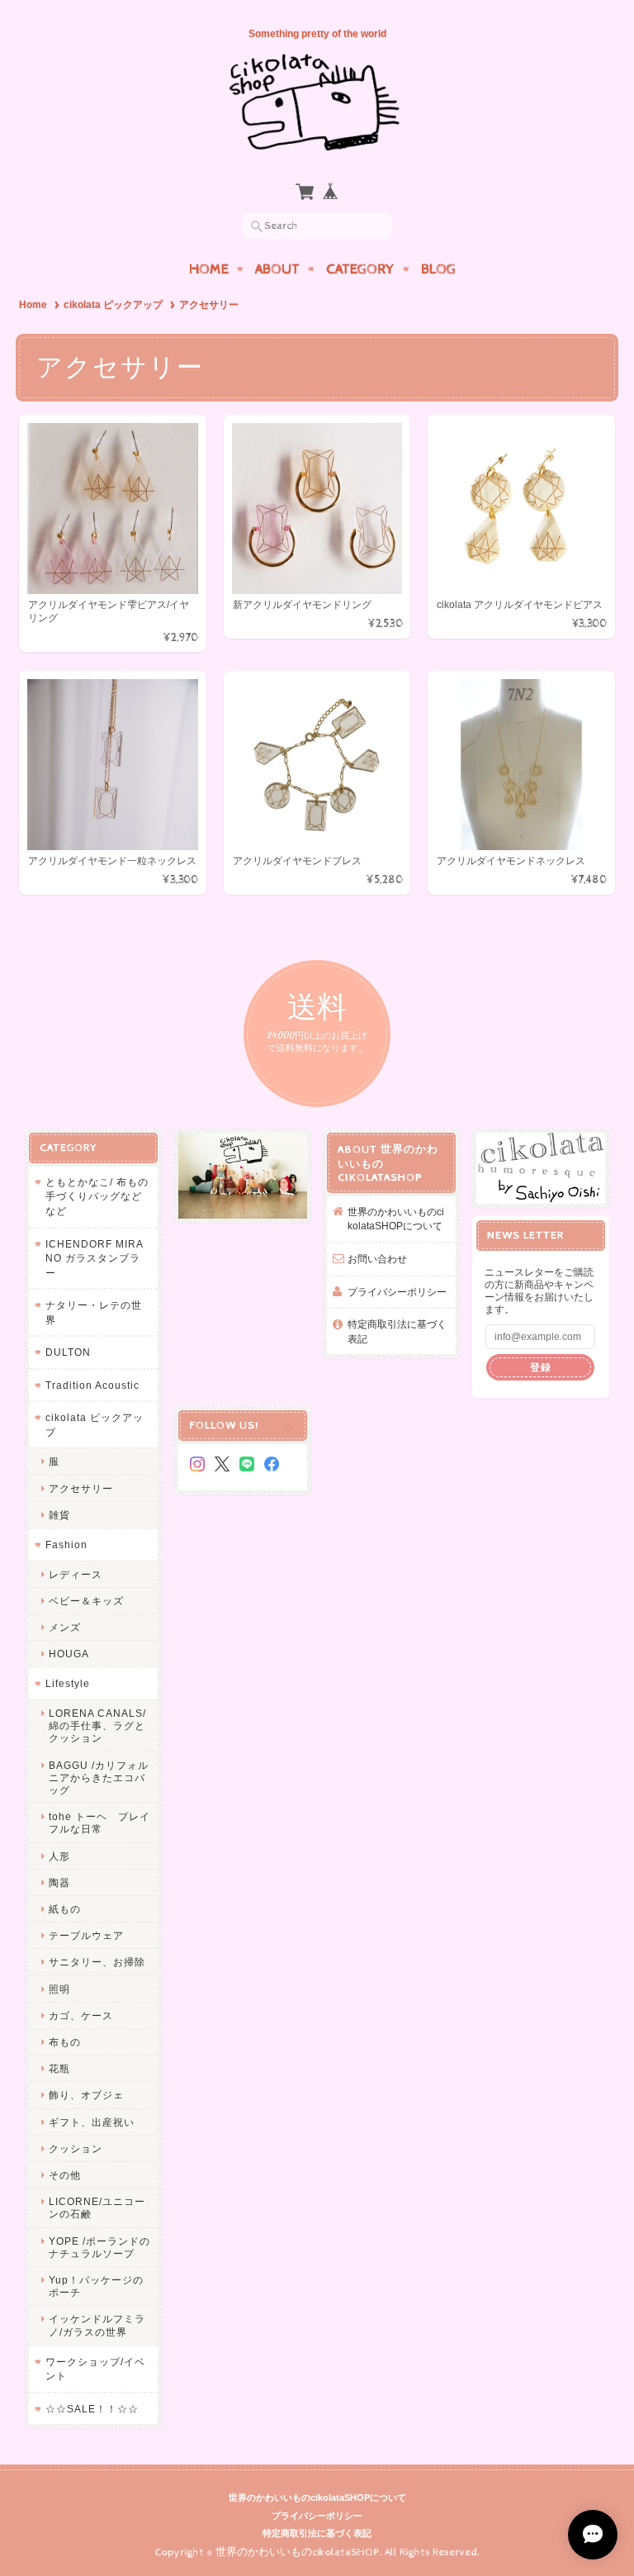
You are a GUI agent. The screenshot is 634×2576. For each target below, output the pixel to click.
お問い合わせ (377, 1259)
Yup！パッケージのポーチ (96, 2286)
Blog (438, 269)
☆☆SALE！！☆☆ (92, 2409)
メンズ (65, 1627)
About (277, 269)
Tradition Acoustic (92, 1385)
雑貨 (59, 1515)
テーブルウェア (86, 1935)
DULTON (68, 1352)
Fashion (66, 1545)
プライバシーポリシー (397, 1292)
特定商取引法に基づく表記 (397, 1331)
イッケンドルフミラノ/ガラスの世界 (97, 2325)
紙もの (65, 1909)
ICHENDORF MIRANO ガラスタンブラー (95, 1258)
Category (360, 269)
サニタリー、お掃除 (97, 1962)
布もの (65, 2042)
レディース (76, 1574)
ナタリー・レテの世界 (94, 1312)
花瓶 (59, 2068)
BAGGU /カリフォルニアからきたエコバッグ (99, 1778)
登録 (541, 1367)
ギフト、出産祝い (92, 2122)
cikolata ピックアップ (113, 305)
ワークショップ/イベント (95, 2369)
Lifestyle (68, 1683)
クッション (76, 2148)
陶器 (59, 1882)
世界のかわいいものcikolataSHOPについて (396, 1219)
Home (209, 269)
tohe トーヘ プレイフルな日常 (99, 1823)
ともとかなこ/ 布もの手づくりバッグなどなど (97, 1196)
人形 (59, 1856)
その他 (65, 2175)
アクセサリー (81, 1488)
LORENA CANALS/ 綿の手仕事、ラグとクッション (103, 1725)
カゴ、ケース (81, 2015)
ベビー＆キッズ (86, 1601)
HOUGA (69, 1654)
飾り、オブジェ (86, 2095)
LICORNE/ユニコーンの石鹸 (97, 2208)
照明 (59, 1989)
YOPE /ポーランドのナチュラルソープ (99, 2247)
